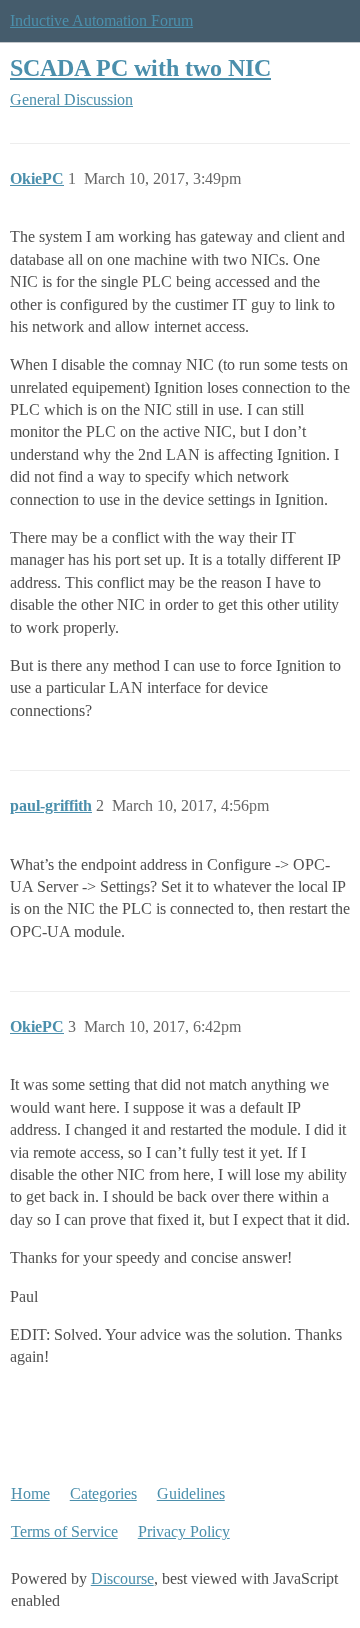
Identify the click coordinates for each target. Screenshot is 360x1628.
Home (30, 1493)
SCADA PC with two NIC (140, 67)
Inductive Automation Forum (101, 20)
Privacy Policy (184, 1531)
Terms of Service (64, 1531)
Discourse (122, 1578)
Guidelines (191, 1493)
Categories (103, 1493)
